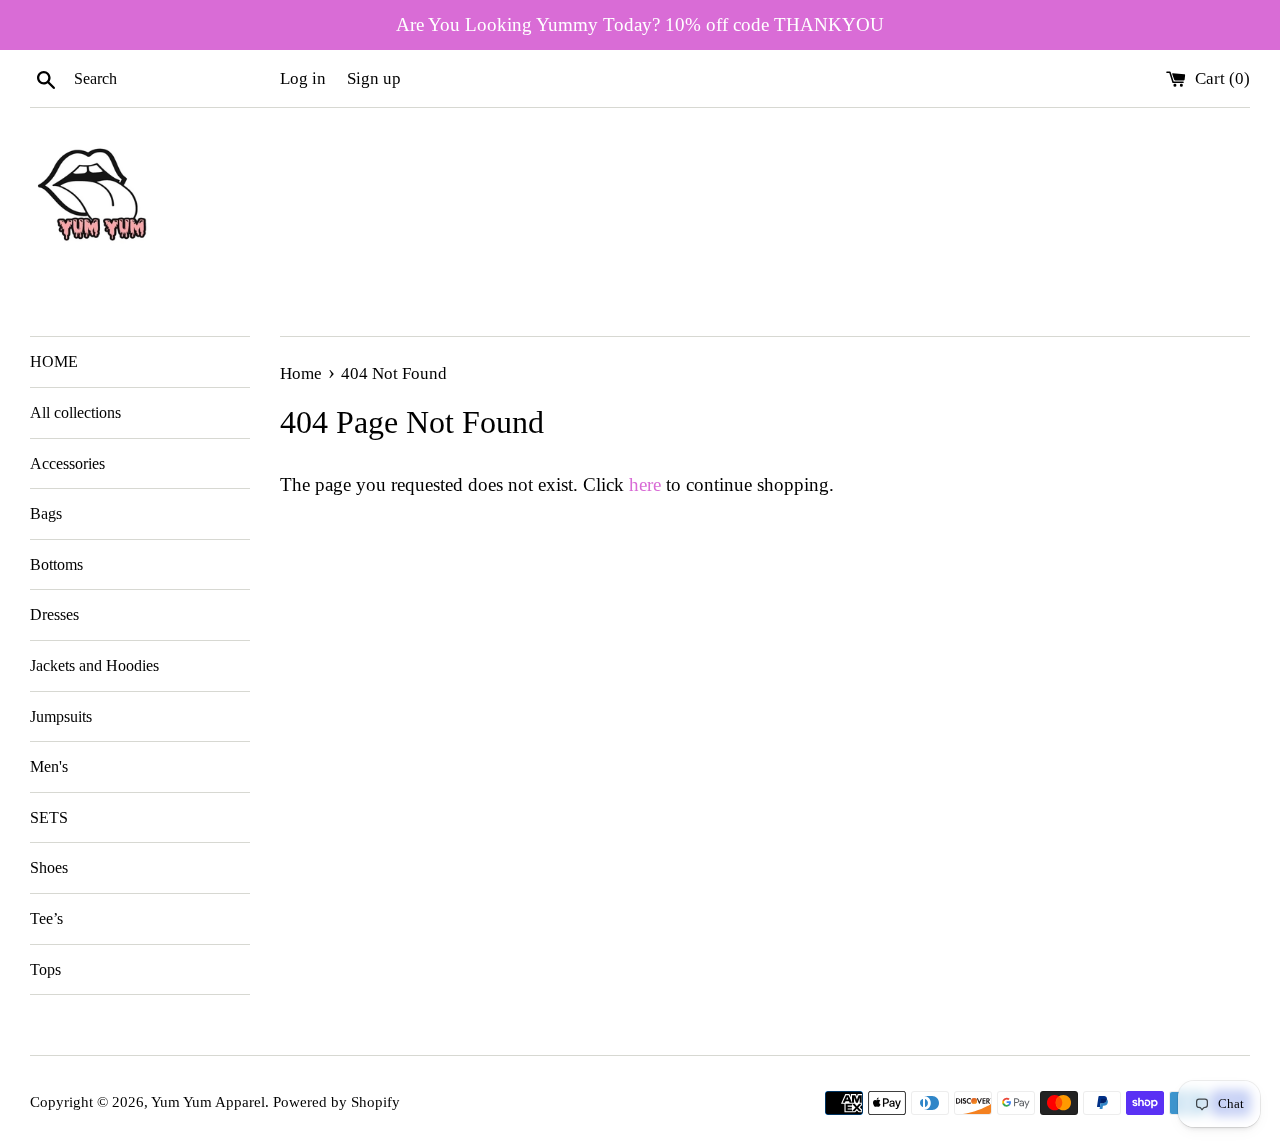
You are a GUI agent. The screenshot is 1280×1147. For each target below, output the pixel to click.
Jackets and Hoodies (94, 665)
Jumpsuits (61, 716)
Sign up (374, 78)
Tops (45, 969)
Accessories (67, 463)
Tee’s (46, 918)
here (645, 484)
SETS (49, 817)
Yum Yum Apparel (208, 1101)
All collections (75, 412)
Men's (49, 766)
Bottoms (56, 564)
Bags (46, 513)
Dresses (54, 614)
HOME (54, 361)
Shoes (49, 867)
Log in (303, 78)
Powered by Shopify (336, 1101)
